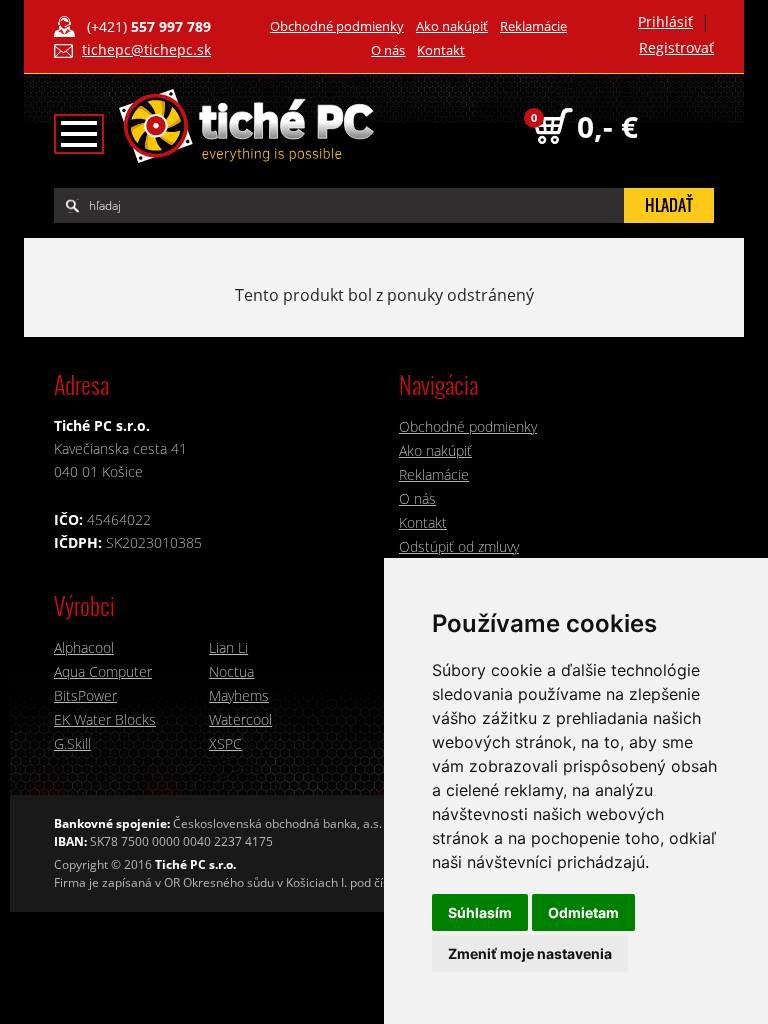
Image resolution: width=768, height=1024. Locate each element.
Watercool (240, 719)
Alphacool (84, 647)
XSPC (225, 743)
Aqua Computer (103, 671)
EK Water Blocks (105, 719)
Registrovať (676, 47)
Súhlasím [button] (480, 912)
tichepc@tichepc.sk (146, 49)
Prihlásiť (665, 21)
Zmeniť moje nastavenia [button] (530, 953)
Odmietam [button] (583, 912)
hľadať (669, 205)
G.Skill (72, 743)
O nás (388, 50)
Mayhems (239, 695)
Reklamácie (533, 26)
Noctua (231, 671)
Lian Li (228, 647)
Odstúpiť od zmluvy (459, 546)
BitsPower (85, 695)
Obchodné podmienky (337, 26)
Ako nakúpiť (452, 26)
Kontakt (441, 50)
